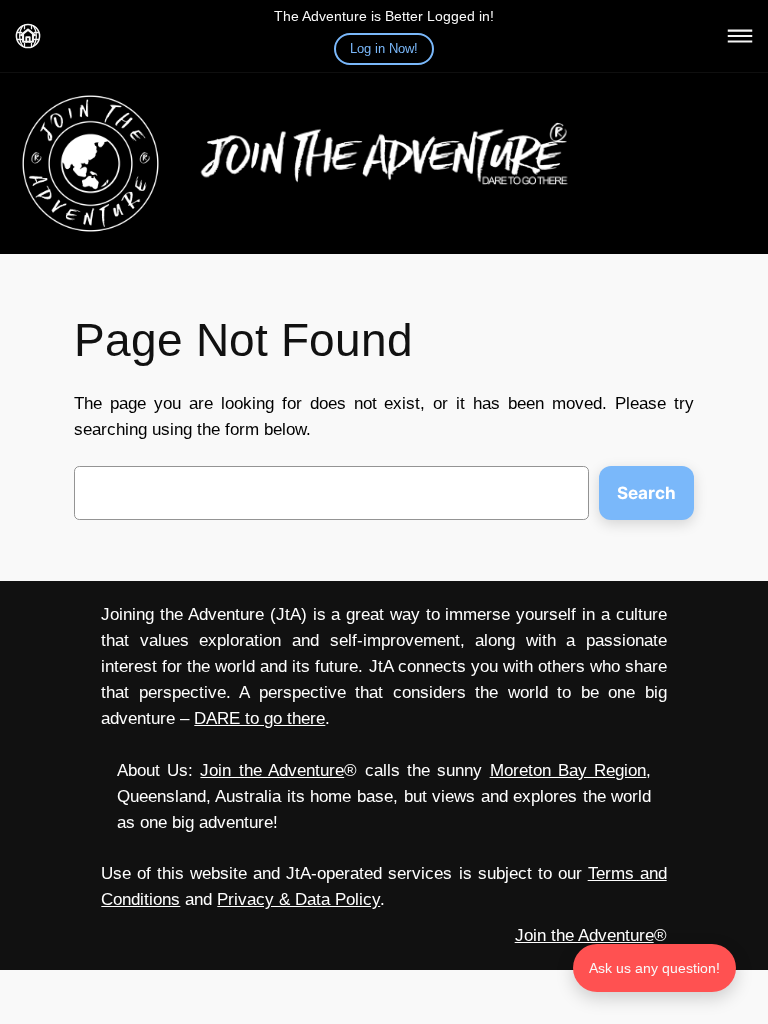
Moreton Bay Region (568, 770)
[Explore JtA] (740, 36)
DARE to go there (259, 718)
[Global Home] (28, 36)
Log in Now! (384, 48)
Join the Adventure (272, 770)
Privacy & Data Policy (298, 899)
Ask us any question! (654, 968)
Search (646, 493)
